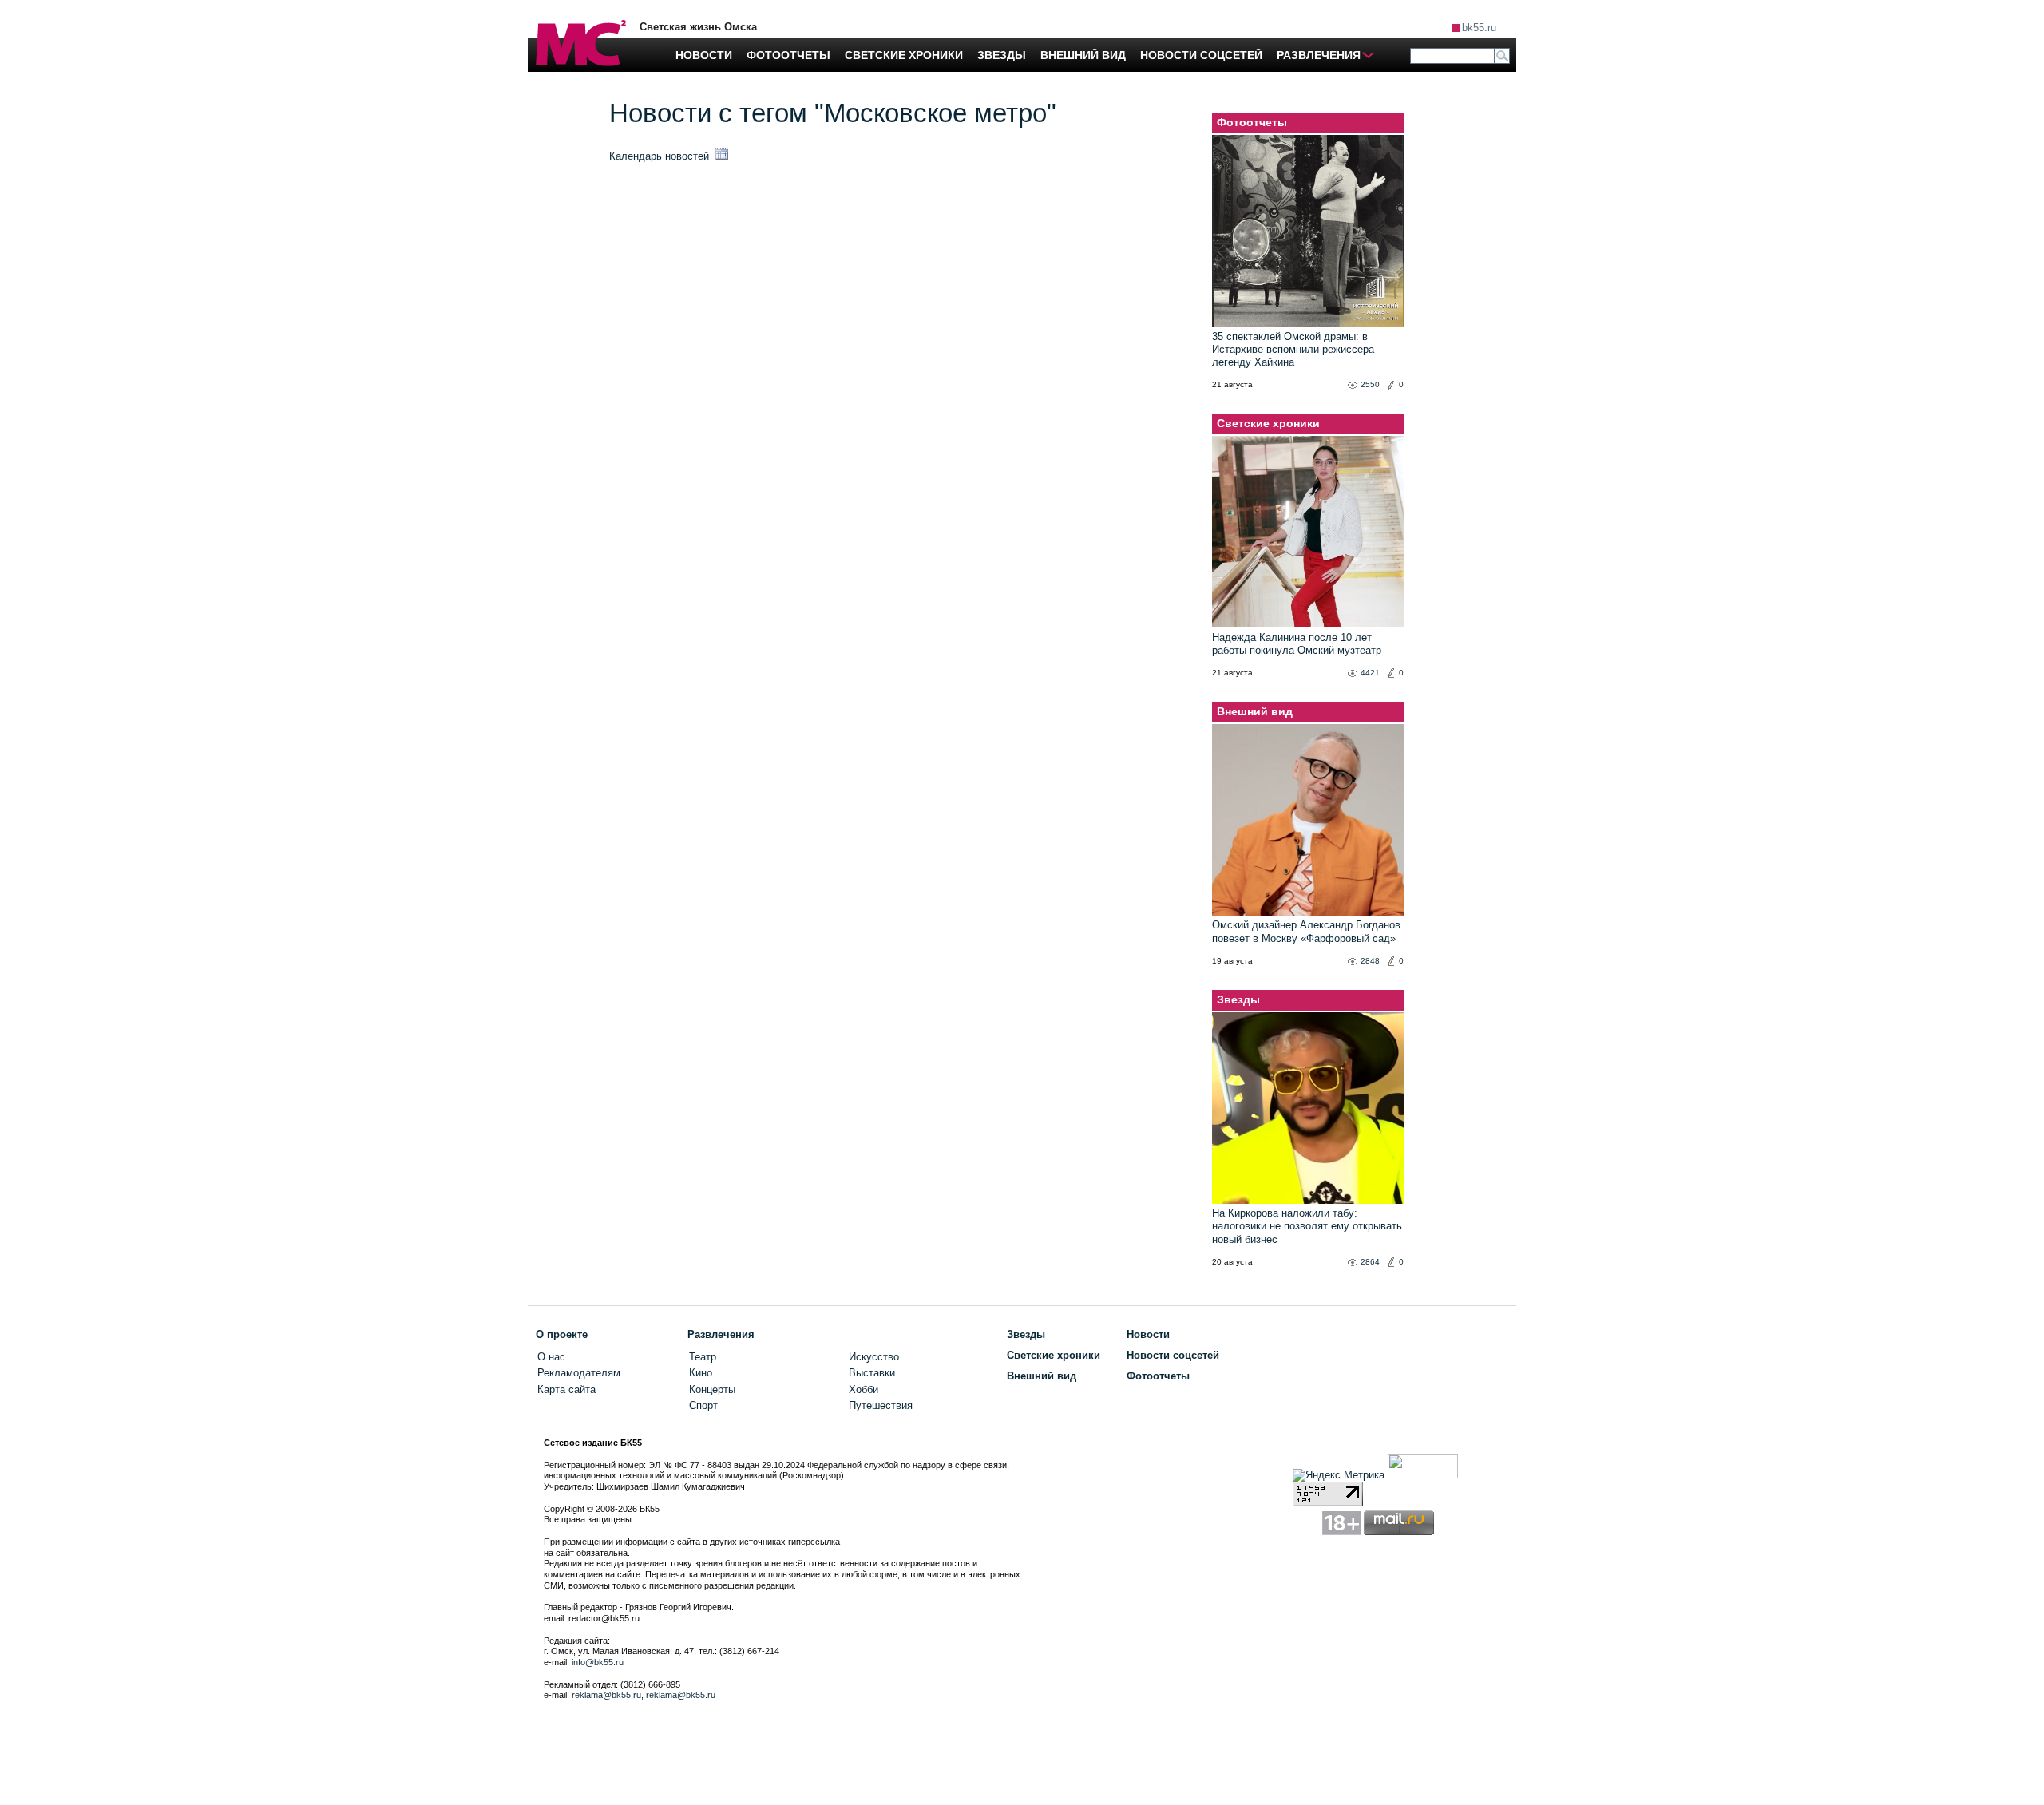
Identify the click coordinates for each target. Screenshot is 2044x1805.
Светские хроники (1268, 423)
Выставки (872, 1373)
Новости (1148, 1334)
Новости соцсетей (1173, 1355)
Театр (703, 1357)
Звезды (1238, 999)
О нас (551, 1357)
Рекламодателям (579, 1373)
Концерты (712, 1389)
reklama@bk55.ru (606, 1695)
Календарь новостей (661, 156)
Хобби (864, 1389)
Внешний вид (1255, 711)
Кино (701, 1373)
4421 (1370, 673)
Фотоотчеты (1252, 122)
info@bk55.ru (598, 1662)
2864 (1370, 1262)
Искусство (874, 1357)
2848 (1370, 961)
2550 (1370, 384)
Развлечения (721, 1334)
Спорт (703, 1405)
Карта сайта (566, 1389)
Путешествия (881, 1405)
